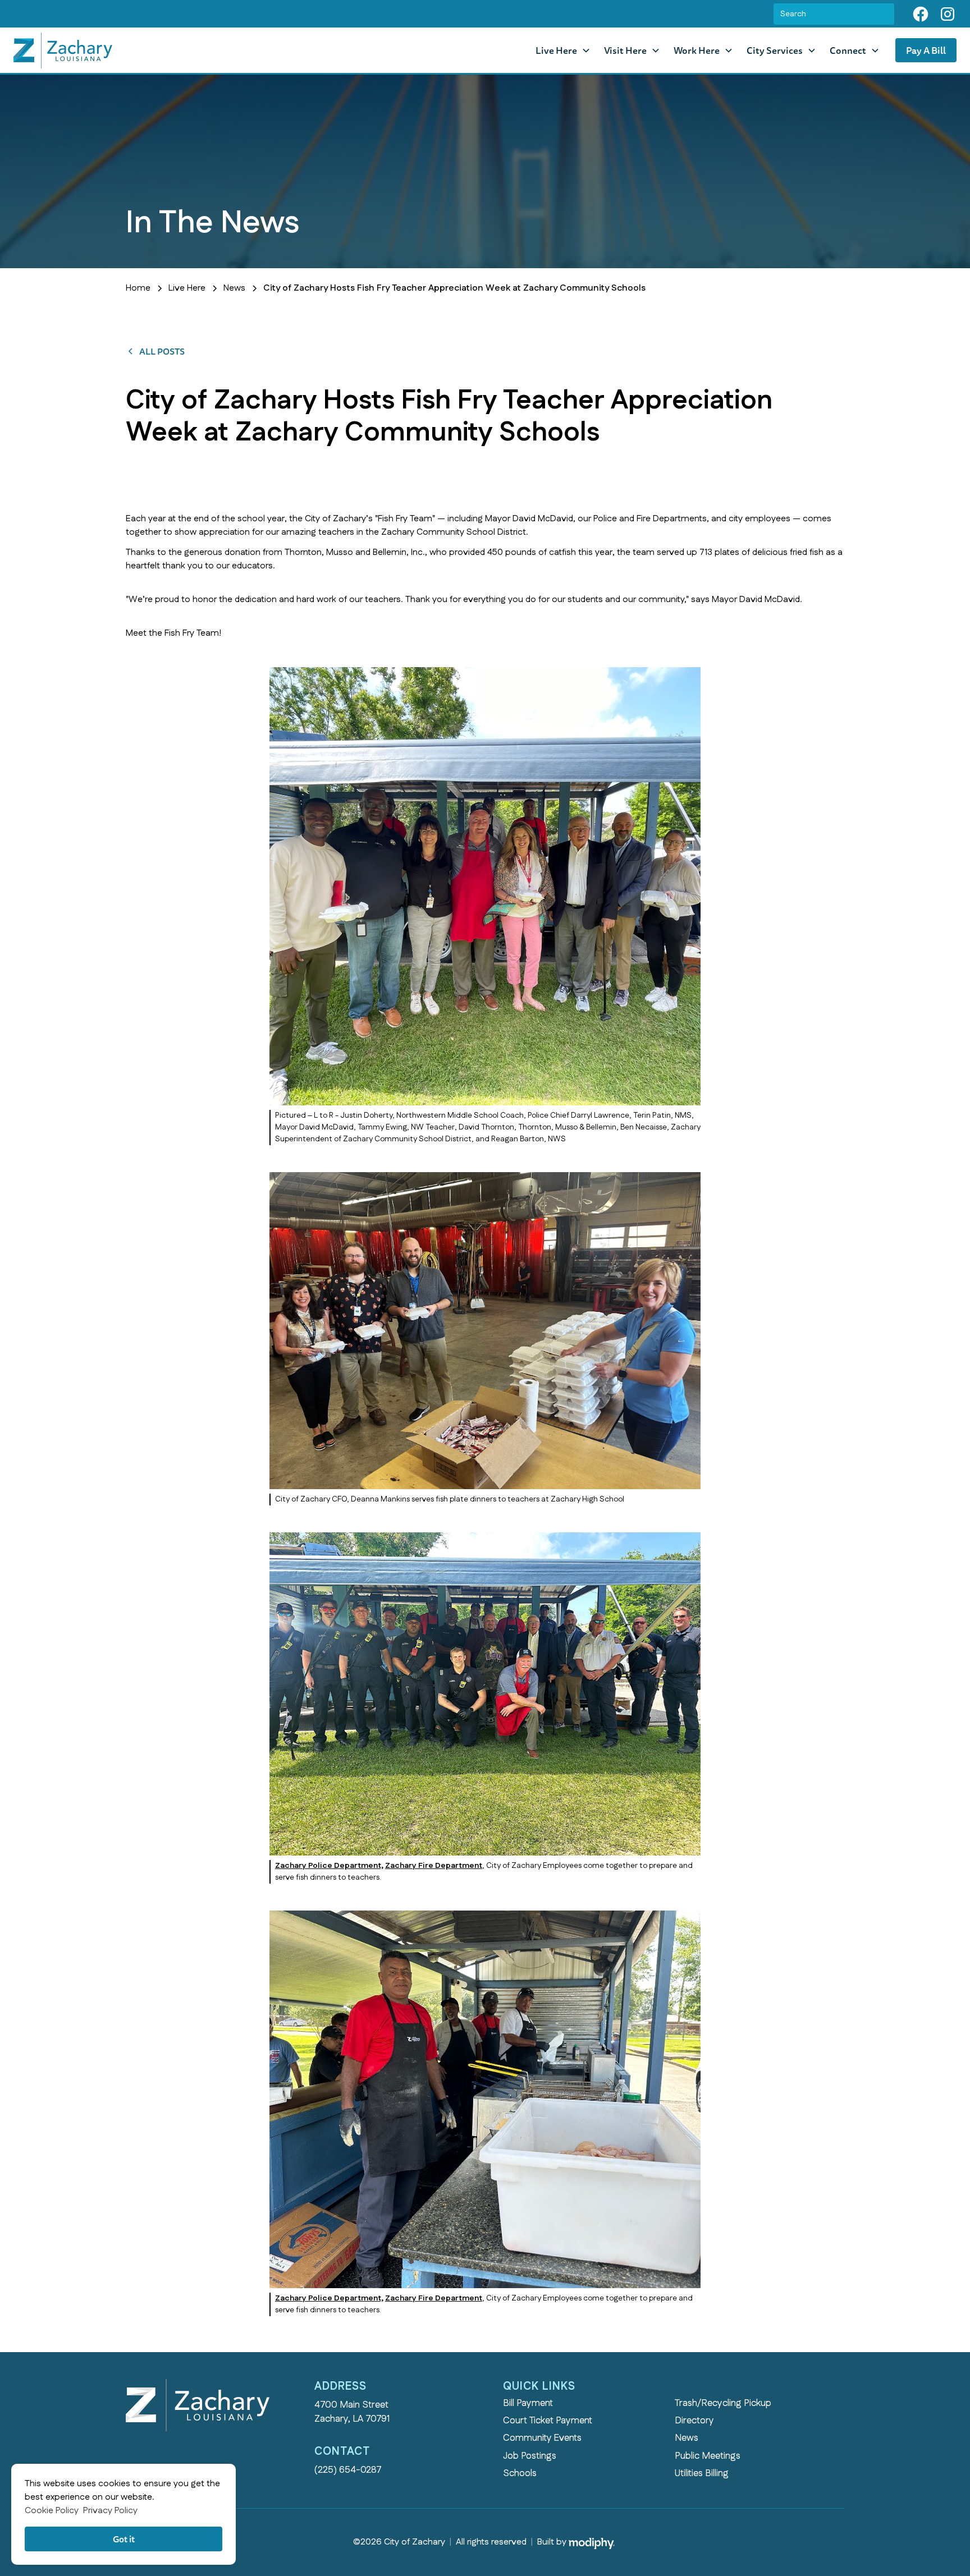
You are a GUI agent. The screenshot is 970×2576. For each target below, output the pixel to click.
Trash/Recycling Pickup (723, 2403)
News (687, 2438)
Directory (694, 2421)
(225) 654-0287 (348, 2470)
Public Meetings (708, 2456)
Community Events (542, 2438)
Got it (124, 2539)
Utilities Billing (702, 2473)
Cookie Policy (52, 2511)
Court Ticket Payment (548, 2421)
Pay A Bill (926, 50)
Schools (520, 2473)
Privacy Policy (110, 2511)
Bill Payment (528, 2403)
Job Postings (530, 2456)
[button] (563, 50)
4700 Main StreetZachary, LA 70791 (352, 2412)
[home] (63, 50)
